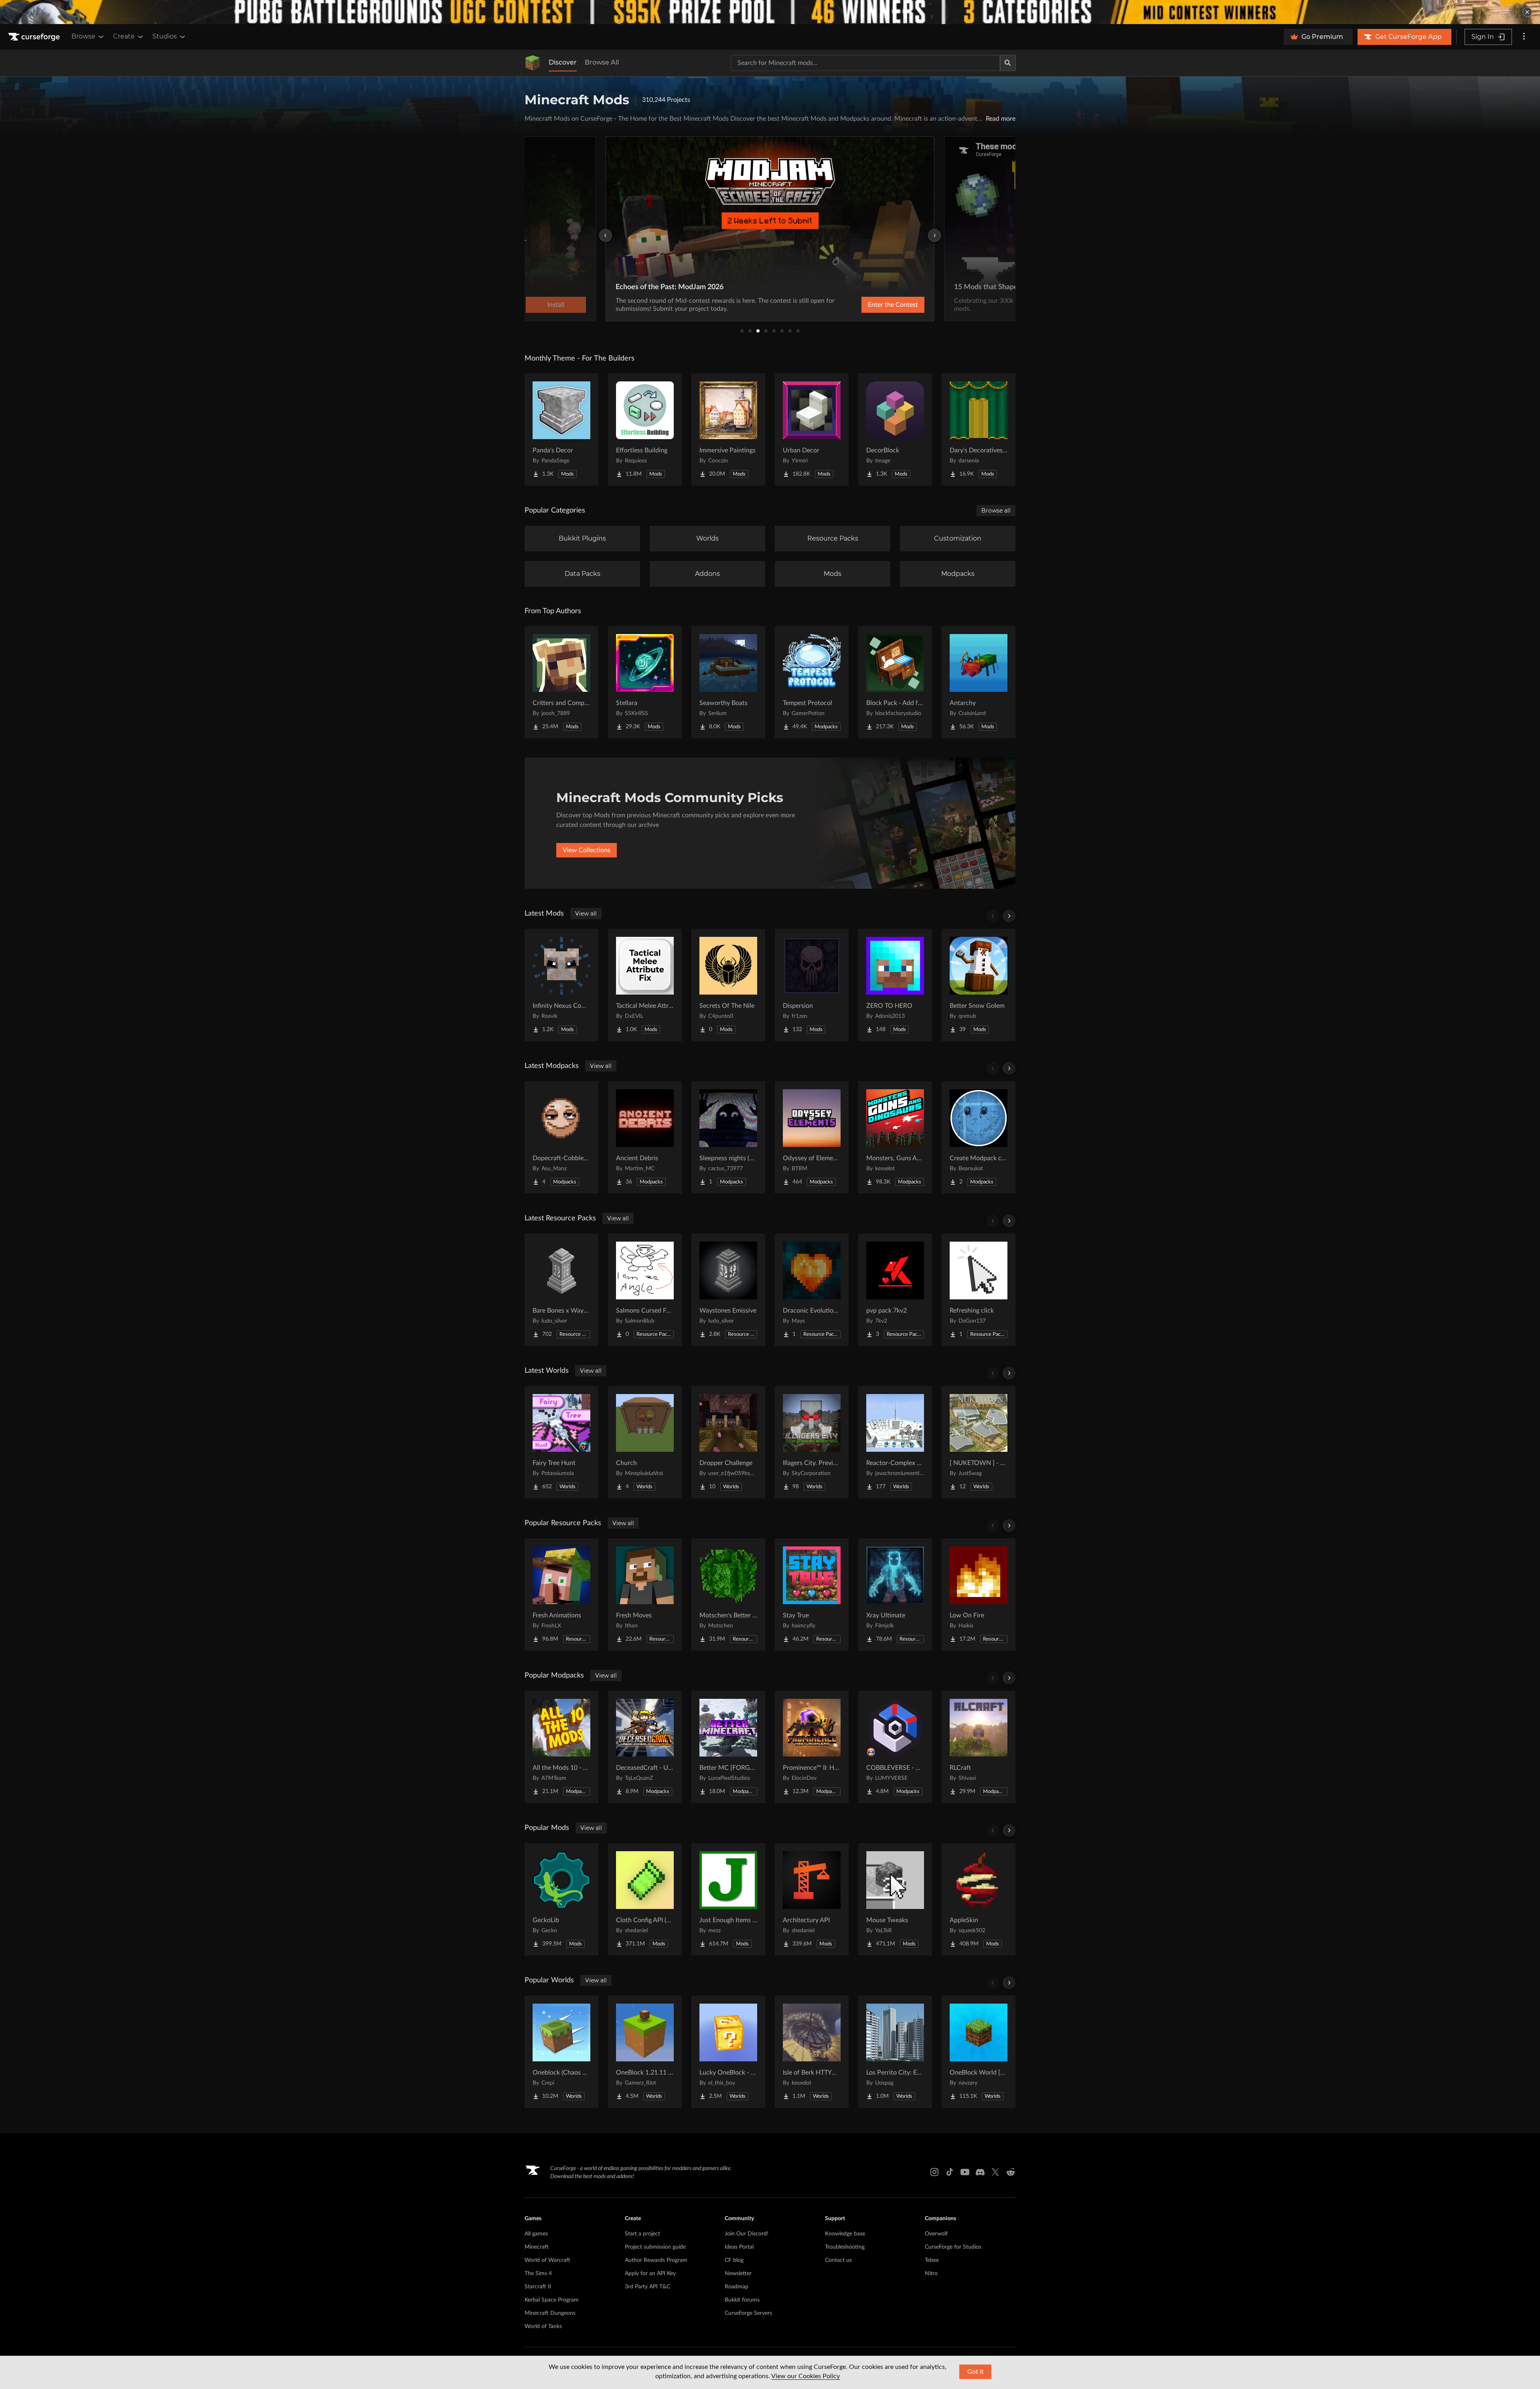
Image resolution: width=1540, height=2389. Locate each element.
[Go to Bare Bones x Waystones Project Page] (561, 1290)
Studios (165, 36)
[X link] (995, 2172)
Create (124, 36)
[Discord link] (980, 2172)
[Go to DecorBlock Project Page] (895, 430)
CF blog (734, 2260)
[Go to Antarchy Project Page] (979, 682)
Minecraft (537, 2247)
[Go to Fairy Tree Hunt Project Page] (561, 1442)
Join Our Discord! (747, 2234)
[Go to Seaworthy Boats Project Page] (728, 682)
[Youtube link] (965, 2172)
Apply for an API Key (650, 2274)
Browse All (602, 62)
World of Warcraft (547, 2260)
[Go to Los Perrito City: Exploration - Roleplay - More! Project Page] (895, 2052)
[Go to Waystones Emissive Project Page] (728, 1290)
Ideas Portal (739, 2247)
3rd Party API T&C (647, 2287)
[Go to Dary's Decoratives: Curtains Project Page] (979, 430)
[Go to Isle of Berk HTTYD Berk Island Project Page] (812, 2052)
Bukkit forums (742, 2300)
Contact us (838, 2260)
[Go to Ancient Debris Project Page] (645, 1137)
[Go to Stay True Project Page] (812, 1595)
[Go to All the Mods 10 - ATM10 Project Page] (561, 1747)
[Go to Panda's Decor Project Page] (561, 430)
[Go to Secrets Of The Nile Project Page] (728, 985)
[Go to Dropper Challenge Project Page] (728, 1442)
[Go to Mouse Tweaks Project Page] (895, 1899)
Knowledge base (845, 2234)
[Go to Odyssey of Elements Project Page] (812, 1137)
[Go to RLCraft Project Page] (979, 1747)
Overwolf (936, 2234)
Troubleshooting (845, 2247)
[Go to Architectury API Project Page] (812, 1899)
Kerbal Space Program (552, 2300)
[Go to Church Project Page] (645, 1442)
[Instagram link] (934, 2172)
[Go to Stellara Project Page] (645, 682)
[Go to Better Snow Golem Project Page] (979, 985)
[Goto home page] (35, 37)
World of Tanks (543, 2326)
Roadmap (737, 2287)
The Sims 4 (538, 2274)
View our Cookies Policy (805, 2376)
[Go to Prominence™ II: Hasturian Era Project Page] (812, 1747)
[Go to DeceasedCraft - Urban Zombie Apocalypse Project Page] (645, 1747)
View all (586, 914)
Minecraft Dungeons (550, 2313)
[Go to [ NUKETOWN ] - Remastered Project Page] (979, 1442)
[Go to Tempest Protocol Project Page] (812, 682)
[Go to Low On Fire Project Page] (979, 1595)
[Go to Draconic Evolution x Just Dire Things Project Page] (812, 1290)
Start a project (642, 2234)
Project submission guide (655, 2247)
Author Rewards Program (656, 2260)
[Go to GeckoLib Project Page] (561, 1899)
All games (536, 2234)
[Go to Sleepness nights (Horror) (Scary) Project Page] (728, 1137)
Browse (83, 36)
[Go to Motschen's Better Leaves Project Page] (728, 1595)
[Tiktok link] (950, 2172)
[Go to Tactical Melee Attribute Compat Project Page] (645, 985)
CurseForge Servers (748, 2313)
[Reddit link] (1011, 2172)
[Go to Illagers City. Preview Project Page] (812, 1442)
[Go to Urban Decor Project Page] (812, 430)
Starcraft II (538, 2287)
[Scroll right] (1009, 916)
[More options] (1524, 37)
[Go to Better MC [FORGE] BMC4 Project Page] (728, 1747)
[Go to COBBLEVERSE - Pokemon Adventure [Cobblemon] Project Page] (895, 1747)
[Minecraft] (533, 63)
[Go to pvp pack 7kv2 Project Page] (895, 1290)
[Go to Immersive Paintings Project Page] (728, 430)
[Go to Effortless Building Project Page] (645, 430)
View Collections (587, 850)
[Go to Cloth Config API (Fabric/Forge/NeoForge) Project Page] (645, 1899)
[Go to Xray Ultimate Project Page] (895, 1595)
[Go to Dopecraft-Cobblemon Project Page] (561, 1137)
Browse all (996, 511)
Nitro (931, 2274)
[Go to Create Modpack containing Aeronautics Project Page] (979, 1137)
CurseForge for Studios (953, 2247)
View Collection (872, 305)
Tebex (932, 2260)
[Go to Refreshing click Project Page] (979, 1290)
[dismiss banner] (1527, 12)
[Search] (1008, 63)
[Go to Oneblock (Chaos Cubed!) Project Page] (561, 2052)
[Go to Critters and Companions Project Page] (561, 682)
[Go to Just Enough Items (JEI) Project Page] (728, 1899)
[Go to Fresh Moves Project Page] (645, 1595)
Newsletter (738, 2274)
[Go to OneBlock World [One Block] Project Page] (979, 2052)
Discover (563, 62)
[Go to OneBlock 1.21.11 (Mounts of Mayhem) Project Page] (645, 2052)
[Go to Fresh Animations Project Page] (561, 1595)
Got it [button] (976, 2372)
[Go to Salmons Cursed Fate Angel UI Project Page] (645, 1290)
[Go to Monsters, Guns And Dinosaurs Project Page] (895, 1137)
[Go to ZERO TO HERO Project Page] (895, 985)
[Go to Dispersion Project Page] (812, 985)
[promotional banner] (770, 12)
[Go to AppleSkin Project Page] (979, 1899)
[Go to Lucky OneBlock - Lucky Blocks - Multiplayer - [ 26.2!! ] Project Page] (728, 2052)
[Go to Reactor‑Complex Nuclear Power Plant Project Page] (895, 1442)
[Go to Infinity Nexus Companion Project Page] (561, 985)
